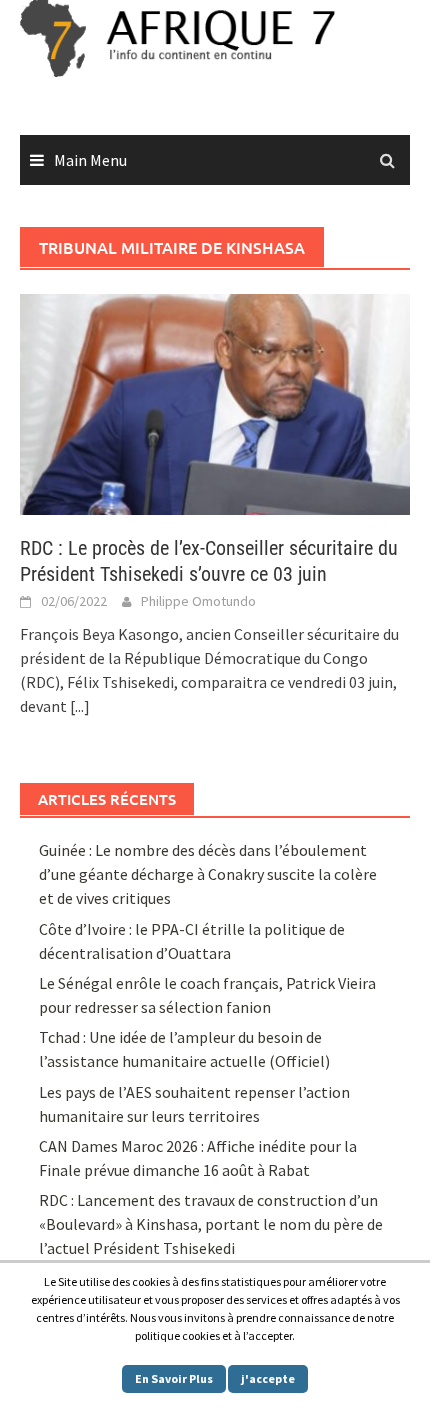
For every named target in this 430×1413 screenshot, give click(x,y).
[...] (80, 706)
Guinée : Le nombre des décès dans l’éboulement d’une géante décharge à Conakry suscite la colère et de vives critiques (208, 874)
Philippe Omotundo (198, 601)
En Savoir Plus (174, 1378)
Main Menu (90, 160)
